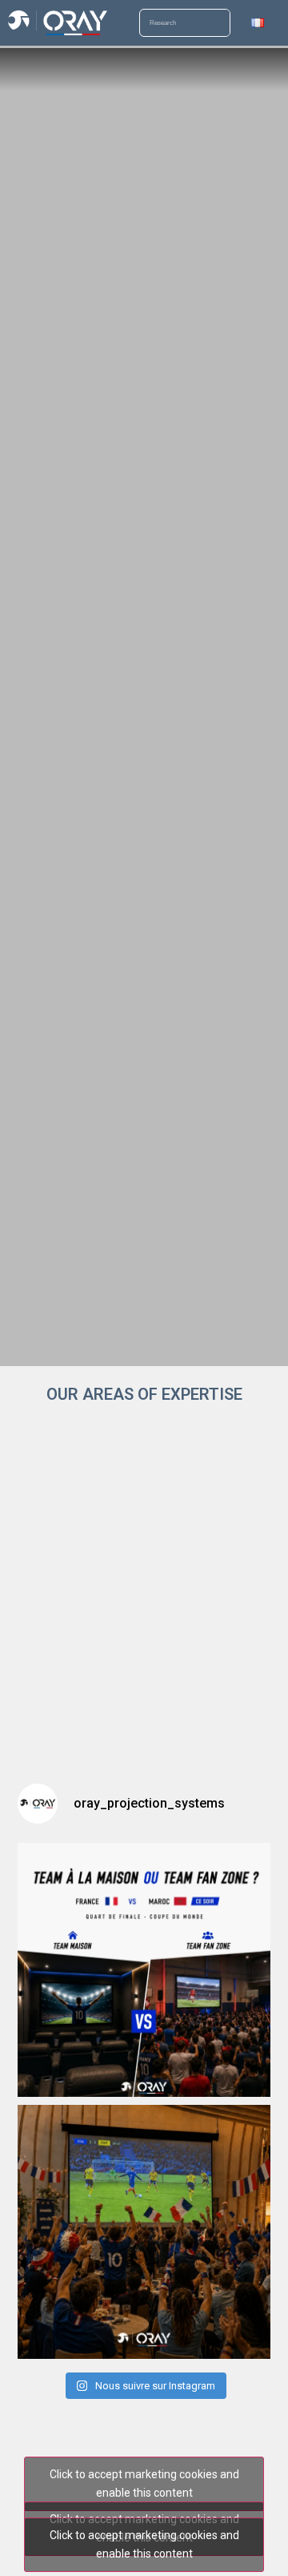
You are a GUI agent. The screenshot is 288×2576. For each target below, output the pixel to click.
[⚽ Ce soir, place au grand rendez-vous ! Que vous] (144, 1970)
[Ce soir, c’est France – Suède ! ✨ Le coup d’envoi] (144, 2232)
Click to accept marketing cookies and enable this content (144, 2483)
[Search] (216, 23)
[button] (19, 69)
